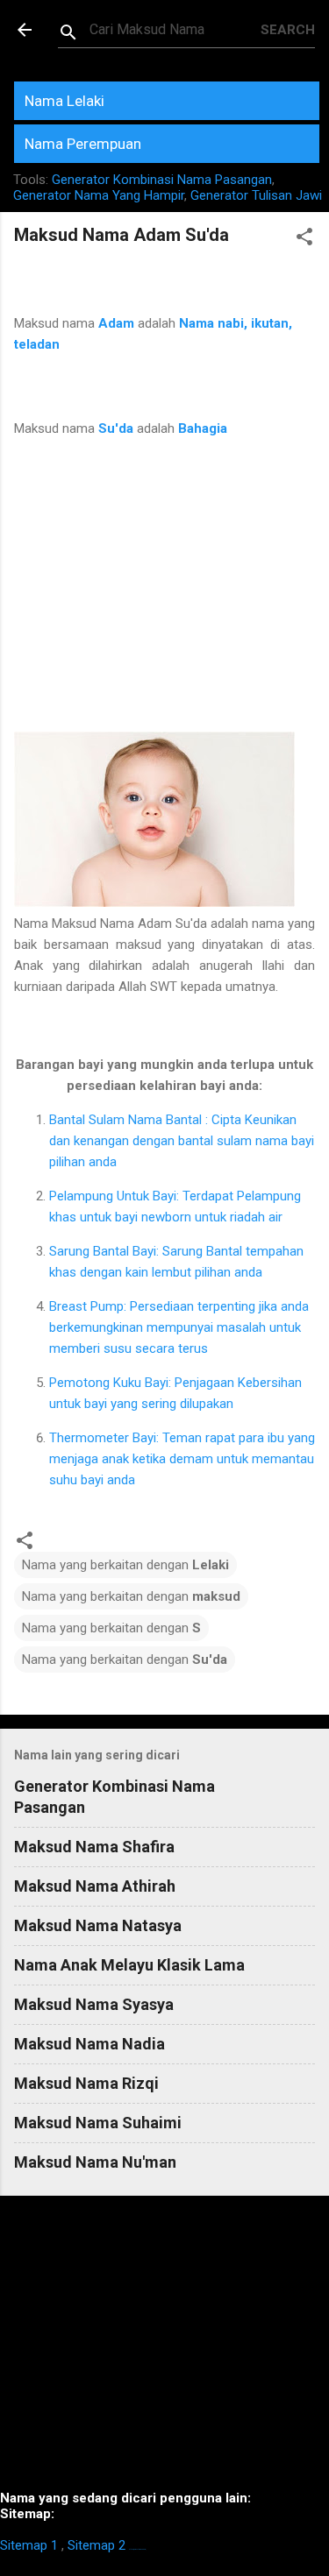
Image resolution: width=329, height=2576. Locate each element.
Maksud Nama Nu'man (95, 2162)
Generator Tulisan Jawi (256, 195)
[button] (304, 240)
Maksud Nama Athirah (95, 1886)
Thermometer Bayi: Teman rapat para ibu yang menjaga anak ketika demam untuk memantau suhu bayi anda (182, 1459)
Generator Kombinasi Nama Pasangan (162, 180)
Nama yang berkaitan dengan (125, 1565)
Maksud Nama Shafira (94, 1847)
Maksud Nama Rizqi (86, 2083)
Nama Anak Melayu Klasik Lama (129, 1965)
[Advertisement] (164, 596)
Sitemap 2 (97, 2545)
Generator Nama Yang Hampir (99, 195)
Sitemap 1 (29, 2545)
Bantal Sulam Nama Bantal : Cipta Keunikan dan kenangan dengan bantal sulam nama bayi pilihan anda (182, 1141)
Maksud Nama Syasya (94, 2004)
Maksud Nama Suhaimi (98, 2123)
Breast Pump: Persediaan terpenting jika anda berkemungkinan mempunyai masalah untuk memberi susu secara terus (179, 1327)
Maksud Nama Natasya (98, 1925)
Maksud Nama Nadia (89, 2044)
